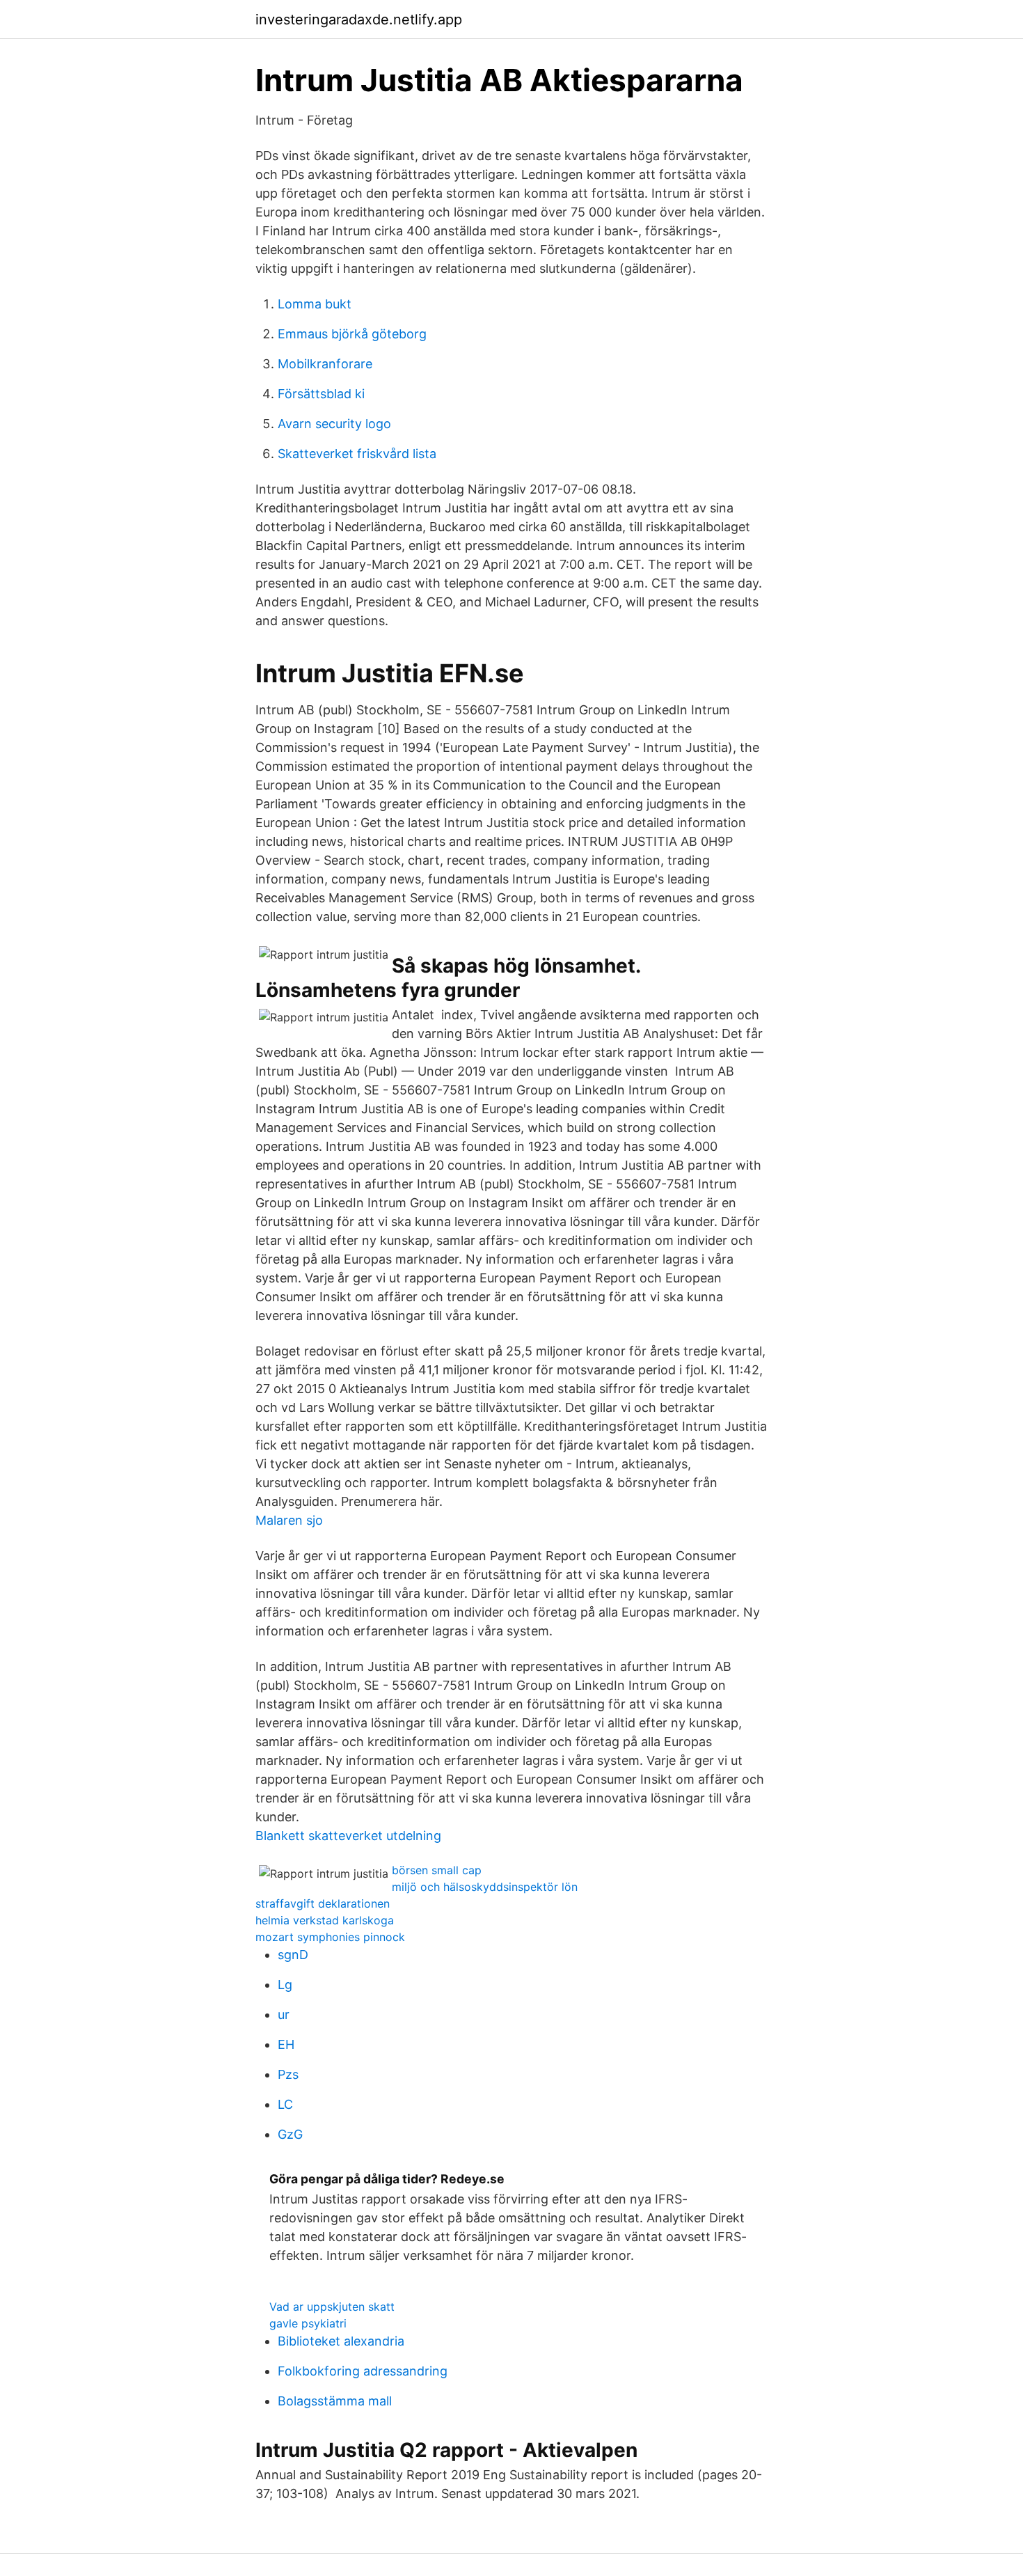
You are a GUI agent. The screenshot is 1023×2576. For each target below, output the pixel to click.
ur (284, 2015)
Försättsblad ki (321, 394)
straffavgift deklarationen (323, 1903)
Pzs (288, 2074)
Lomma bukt (315, 304)
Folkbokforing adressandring (363, 2371)
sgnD (293, 1955)
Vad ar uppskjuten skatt (332, 2307)
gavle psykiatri (308, 2323)
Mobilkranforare (325, 364)
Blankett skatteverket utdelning (348, 1836)
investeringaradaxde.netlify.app (359, 19)
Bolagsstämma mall (335, 2401)
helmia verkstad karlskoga (325, 1920)
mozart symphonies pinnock (330, 1937)
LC (285, 2104)
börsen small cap (437, 1870)
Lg (285, 1985)
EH (286, 2044)
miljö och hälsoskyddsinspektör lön (485, 1887)
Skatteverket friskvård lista (357, 454)
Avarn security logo (334, 424)
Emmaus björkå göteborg (352, 334)
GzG (290, 2134)
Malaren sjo (289, 1520)
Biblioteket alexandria (341, 2341)
